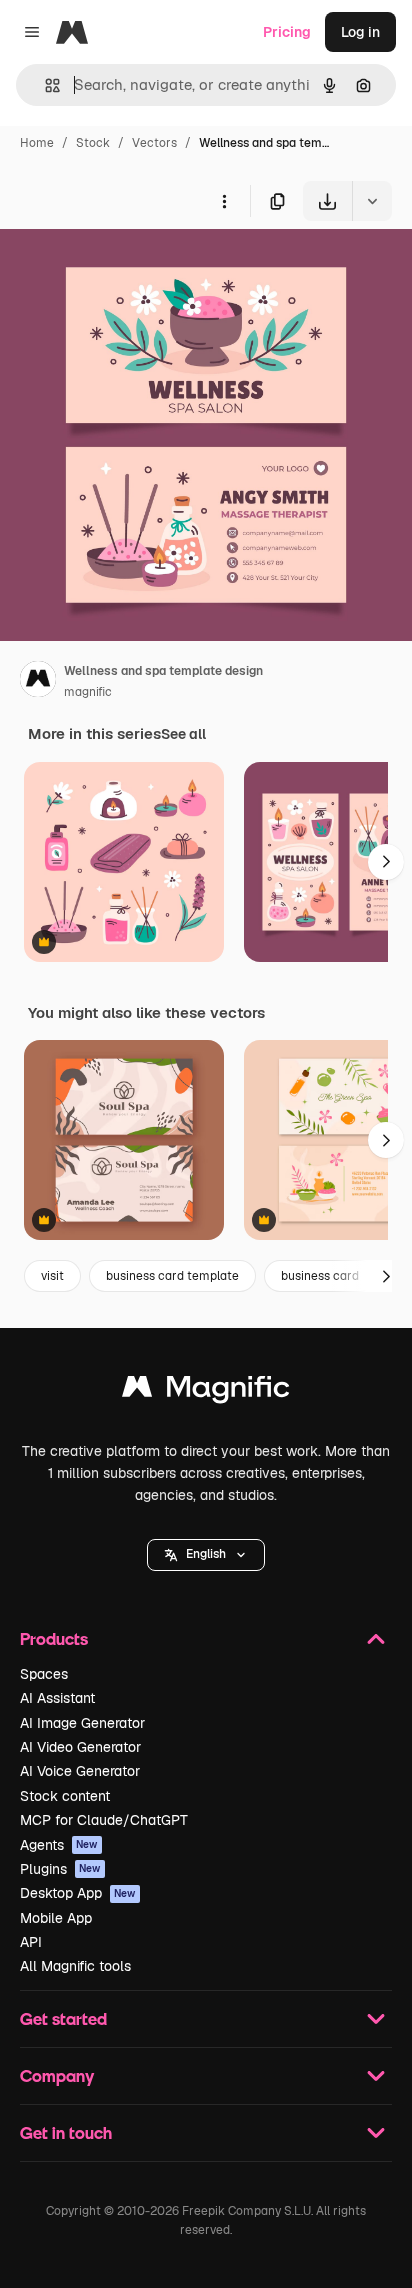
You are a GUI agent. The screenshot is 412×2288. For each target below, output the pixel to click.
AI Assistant (57, 1698)
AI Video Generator (80, 1747)
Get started (63, 2018)
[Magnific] (206, 1391)
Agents (59, 1845)
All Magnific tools (75, 1966)
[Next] (386, 862)
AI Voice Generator (80, 1771)
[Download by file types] (372, 201)
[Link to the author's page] (38, 682)
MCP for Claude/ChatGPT (104, 1820)
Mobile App (56, 1918)
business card (320, 1276)
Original (128, 267)
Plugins (60, 1869)
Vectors (154, 143)
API (31, 1942)
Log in (360, 32)
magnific (88, 692)
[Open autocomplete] (44, 85)
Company (57, 2075)
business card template (172, 1276)
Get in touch (66, 2132)
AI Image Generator (82, 1723)
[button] (206, 1555)
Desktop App (78, 1893)
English (206, 1554)
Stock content (65, 1796)
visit (52, 1276)
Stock (93, 143)
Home (37, 143)
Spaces (44, 1674)
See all (183, 734)
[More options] (224, 201)
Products (54, 1638)
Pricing (287, 32)
